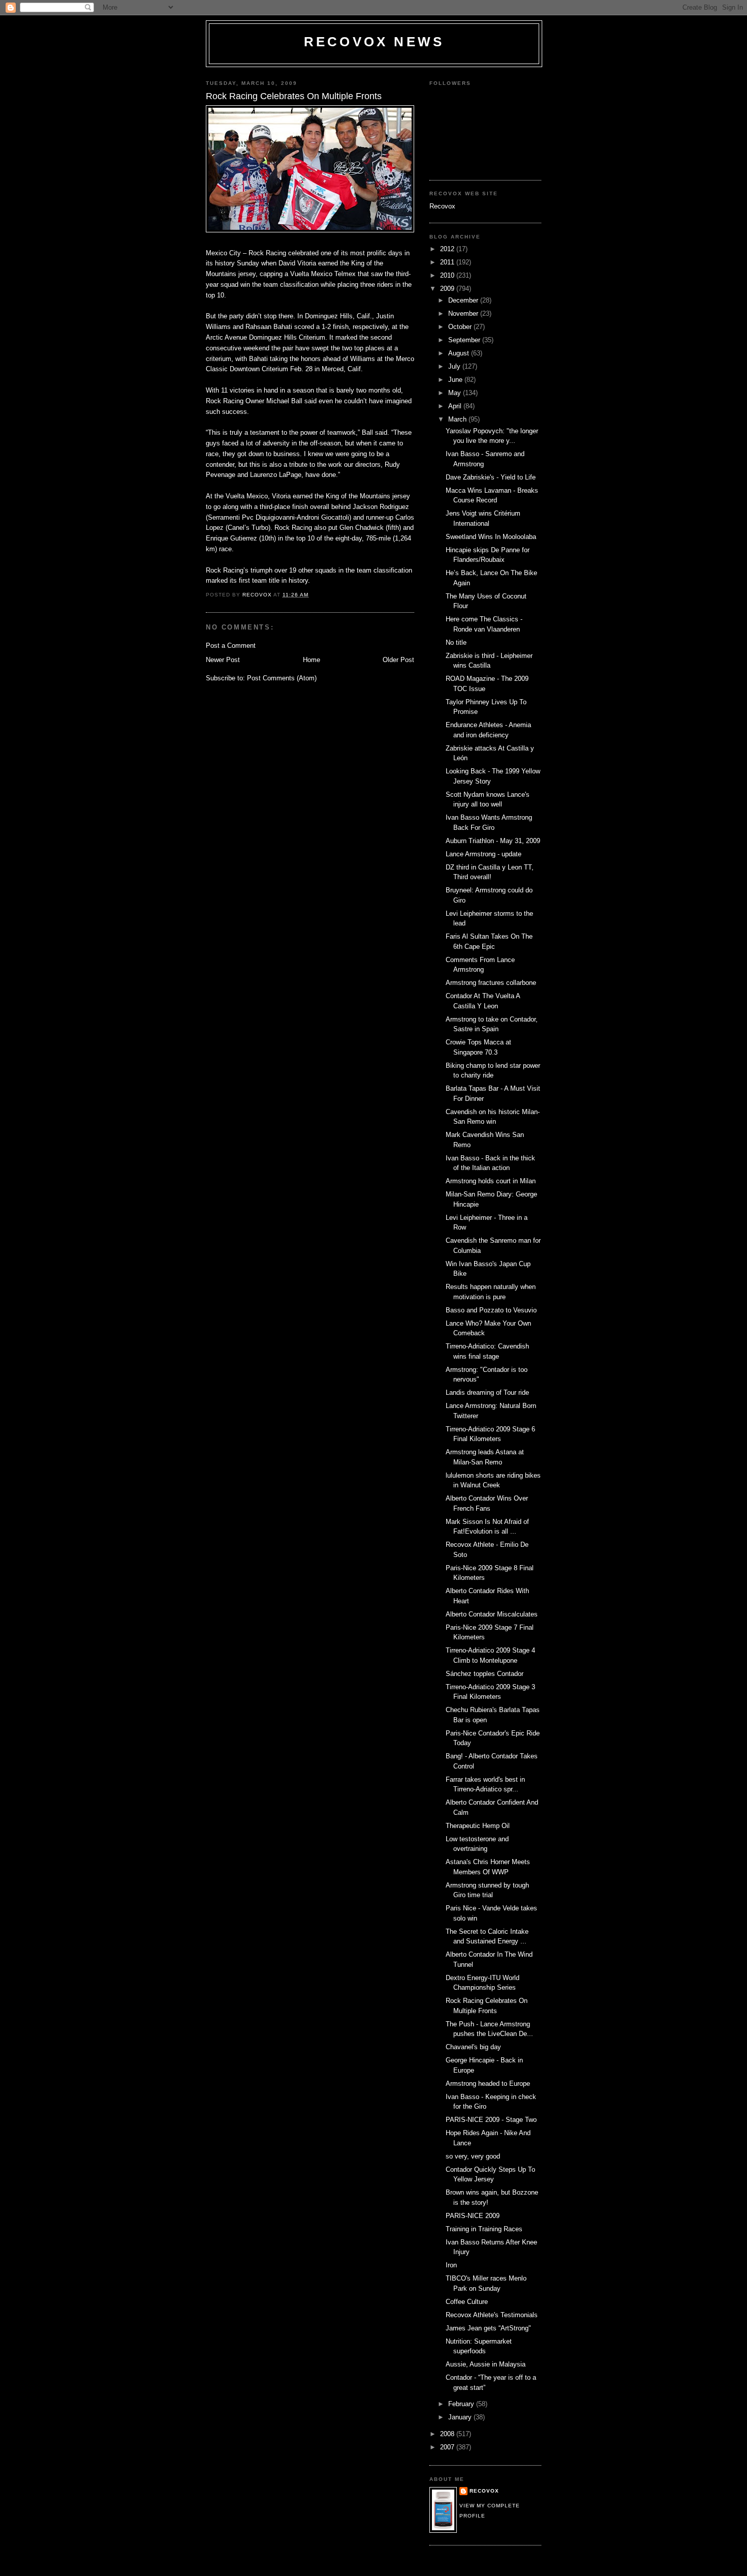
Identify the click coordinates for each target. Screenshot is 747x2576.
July (455, 366)
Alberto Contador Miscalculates (492, 1614)
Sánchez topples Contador (485, 1674)
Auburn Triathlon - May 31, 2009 (493, 841)
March (458, 419)
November (464, 313)
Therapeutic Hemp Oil (478, 1826)
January (461, 2417)
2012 (448, 249)
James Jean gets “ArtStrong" (488, 2328)
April (456, 406)
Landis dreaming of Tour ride (487, 1392)
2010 (448, 275)
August (460, 353)
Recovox (442, 206)
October (461, 327)
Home (312, 660)
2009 (448, 289)
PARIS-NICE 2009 (473, 2216)
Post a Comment (231, 646)
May (456, 393)
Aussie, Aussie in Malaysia (486, 2364)
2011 (448, 262)
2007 (448, 2447)
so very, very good (473, 2156)
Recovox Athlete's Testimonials (492, 2315)
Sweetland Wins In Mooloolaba (491, 537)
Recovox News (374, 42)
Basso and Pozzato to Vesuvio (491, 1310)
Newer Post (223, 660)
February (462, 2404)
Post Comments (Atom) (282, 678)
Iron (451, 2265)
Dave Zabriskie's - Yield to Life (491, 477)
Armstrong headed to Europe (488, 2084)
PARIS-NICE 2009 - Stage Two (491, 2120)
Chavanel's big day (473, 2047)
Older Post (398, 660)
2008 (448, 2434)
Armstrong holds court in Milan (491, 1181)
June (456, 380)
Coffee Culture (467, 2302)
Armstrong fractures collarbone (491, 983)
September (465, 340)
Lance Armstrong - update (484, 854)
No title (456, 642)
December (464, 300)
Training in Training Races (484, 2229)
